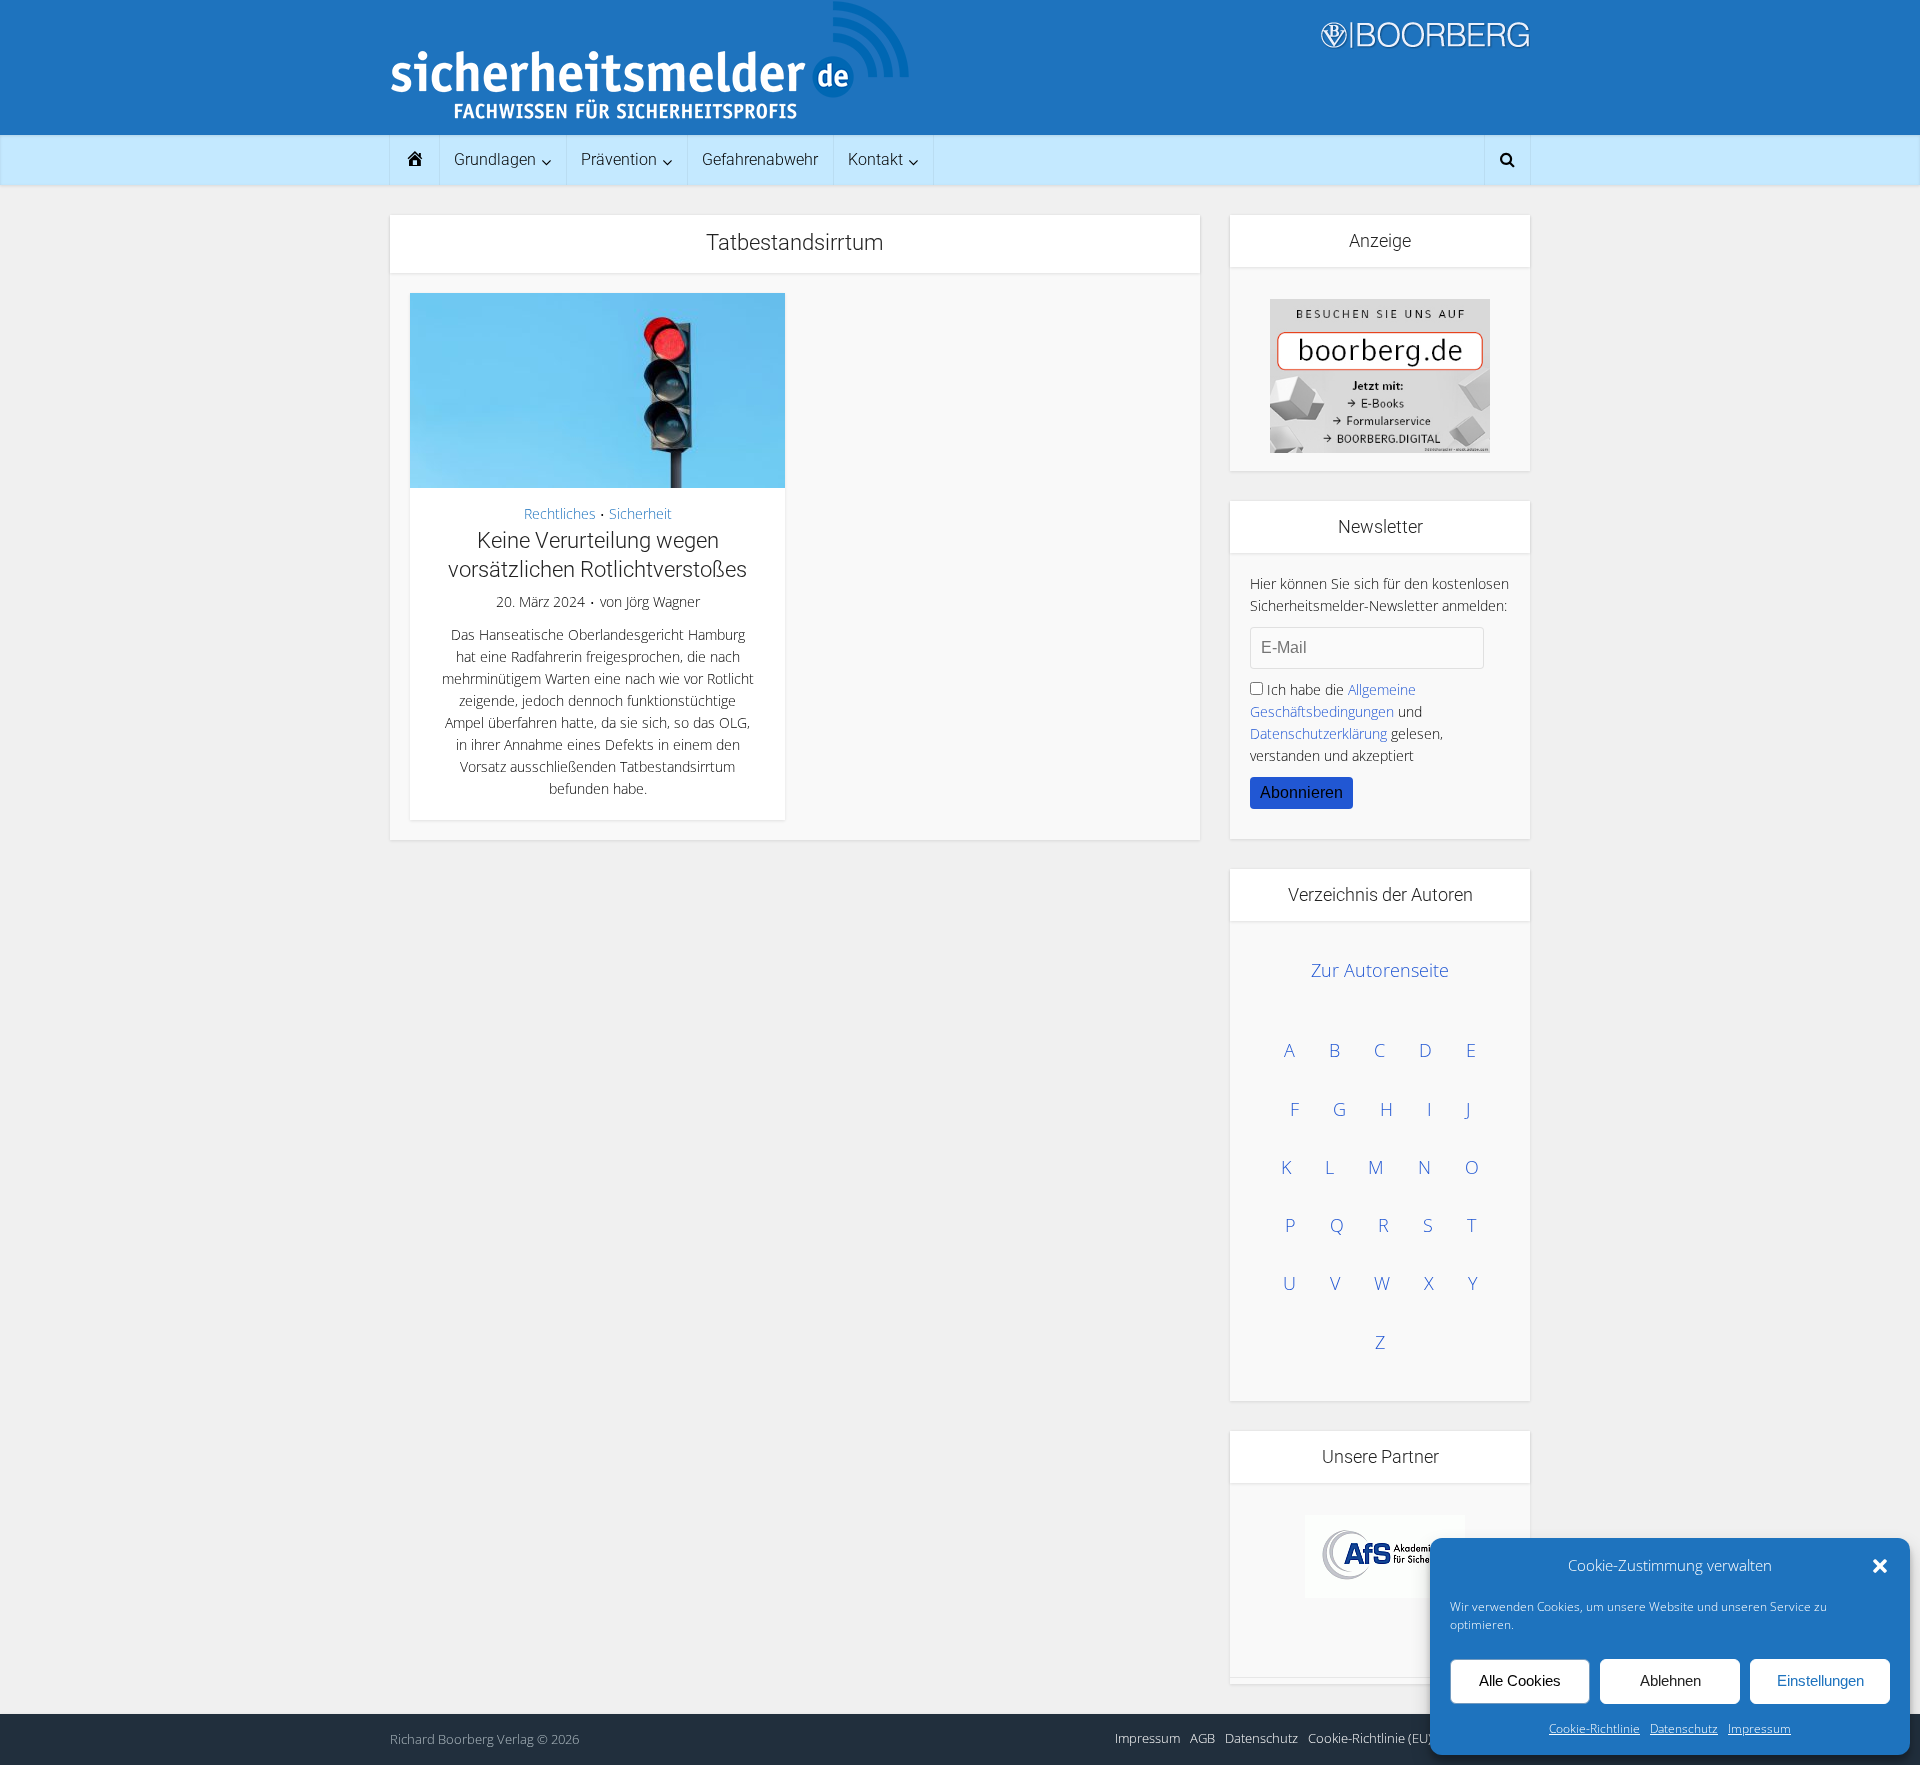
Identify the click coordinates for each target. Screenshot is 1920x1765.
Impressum (1759, 1728)
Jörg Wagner (663, 602)
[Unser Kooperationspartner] (1385, 1556)
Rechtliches (560, 513)
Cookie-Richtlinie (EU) (1370, 1738)
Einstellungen (1820, 1680)
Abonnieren (1301, 792)
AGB (1202, 1738)
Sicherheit (640, 513)
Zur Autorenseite (1380, 970)
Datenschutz (1684, 1728)
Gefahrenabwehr (760, 159)
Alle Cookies (1520, 1680)
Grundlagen (495, 159)
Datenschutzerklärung (1318, 733)
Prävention (619, 159)
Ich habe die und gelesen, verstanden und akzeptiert (1346, 722)
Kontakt (875, 159)
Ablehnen (1670, 1680)
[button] (1880, 1566)
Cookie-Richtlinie (1594, 1728)
